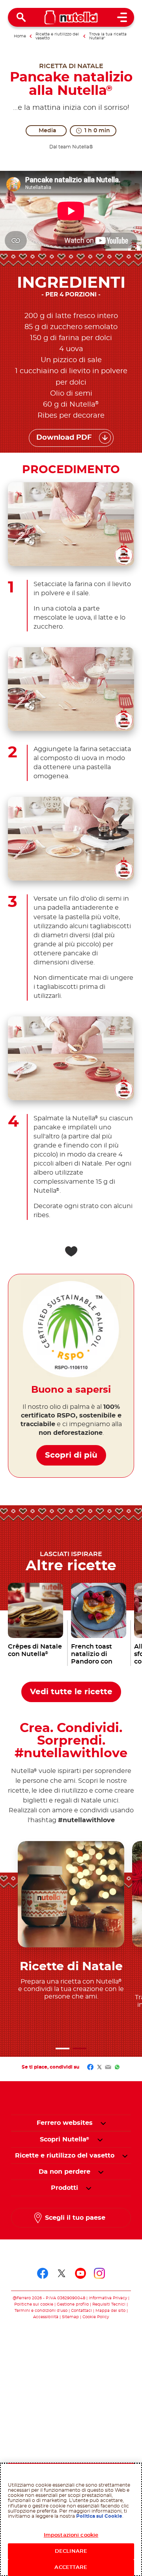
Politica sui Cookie (99, 2516)
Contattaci (81, 2311)
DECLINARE (71, 2551)
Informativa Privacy (108, 2298)
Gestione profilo (73, 2304)
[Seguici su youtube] (80, 2273)
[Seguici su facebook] (43, 2273)
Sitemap (70, 2317)
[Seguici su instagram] (99, 2273)
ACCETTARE (71, 2568)
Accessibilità (46, 2317)
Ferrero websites (65, 2123)
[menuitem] (65, 2139)
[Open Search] (21, 17)
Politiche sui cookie (34, 2304)
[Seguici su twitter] (62, 2273)
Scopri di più (71, 1455)
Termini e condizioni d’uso (41, 2311)
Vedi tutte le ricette (71, 1692)
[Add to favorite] (71, 1251)
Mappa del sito (111, 2311)
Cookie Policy (96, 2317)
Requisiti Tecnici (109, 2304)
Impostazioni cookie (71, 2535)
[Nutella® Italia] (71, 17)
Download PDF (64, 438)
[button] (63, 2049)
